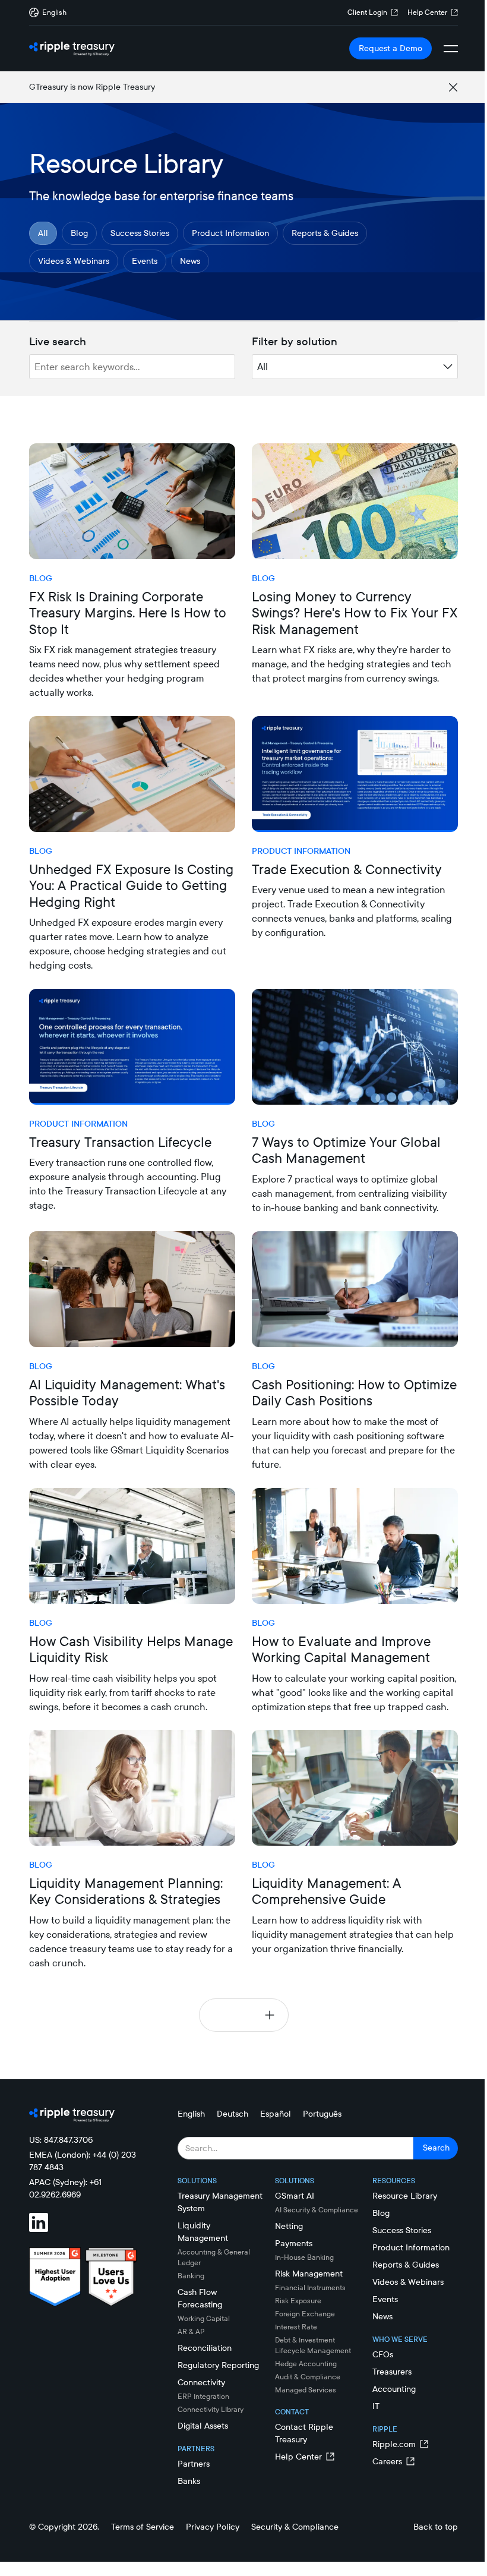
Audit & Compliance (308, 2377)
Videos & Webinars (74, 261)
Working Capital (204, 2318)
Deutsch (233, 2114)
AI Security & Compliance (317, 2210)
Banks (189, 2481)
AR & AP (191, 2331)
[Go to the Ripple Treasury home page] (72, 49)
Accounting (394, 2389)
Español (276, 2114)
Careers (387, 2461)
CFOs (383, 2354)
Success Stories (140, 233)
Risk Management (309, 2274)
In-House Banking (304, 2257)
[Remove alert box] (453, 87)
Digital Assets (203, 2426)
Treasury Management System (220, 2202)
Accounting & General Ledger (214, 2257)
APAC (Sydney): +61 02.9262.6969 (65, 2188)
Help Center (427, 12)
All (43, 233)
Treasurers (392, 2372)
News (190, 261)
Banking (191, 2276)
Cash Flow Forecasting (200, 2298)
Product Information (230, 233)
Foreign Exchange (305, 2314)
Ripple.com (394, 2444)
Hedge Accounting (306, 2364)
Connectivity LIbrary (211, 2409)
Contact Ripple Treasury (304, 2433)
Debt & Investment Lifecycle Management (313, 2345)
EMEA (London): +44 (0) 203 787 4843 (83, 2161)
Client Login (367, 12)
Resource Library (405, 2196)
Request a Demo (390, 48)
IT (376, 2406)
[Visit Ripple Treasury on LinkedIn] (46, 2224)
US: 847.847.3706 (61, 2140)
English (191, 2114)
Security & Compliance (295, 2527)
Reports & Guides (325, 233)
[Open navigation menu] (451, 49)
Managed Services (306, 2390)
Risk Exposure (298, 2301)
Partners (194, 2464)
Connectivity (201, 2382)
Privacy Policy (213, 2527)
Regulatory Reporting (218, 2365)
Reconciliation (205, 2348)
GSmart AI (295, 2196)
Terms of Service (143, 2527)
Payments (294, 2243)
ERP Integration (203, 2396)
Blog (79, 233)
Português (322, 2114)
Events (145, 261)
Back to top (436, 2527)
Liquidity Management (203, 2232)
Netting (289, 2226)
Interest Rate (296, 2327)
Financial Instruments (310, 2287)
